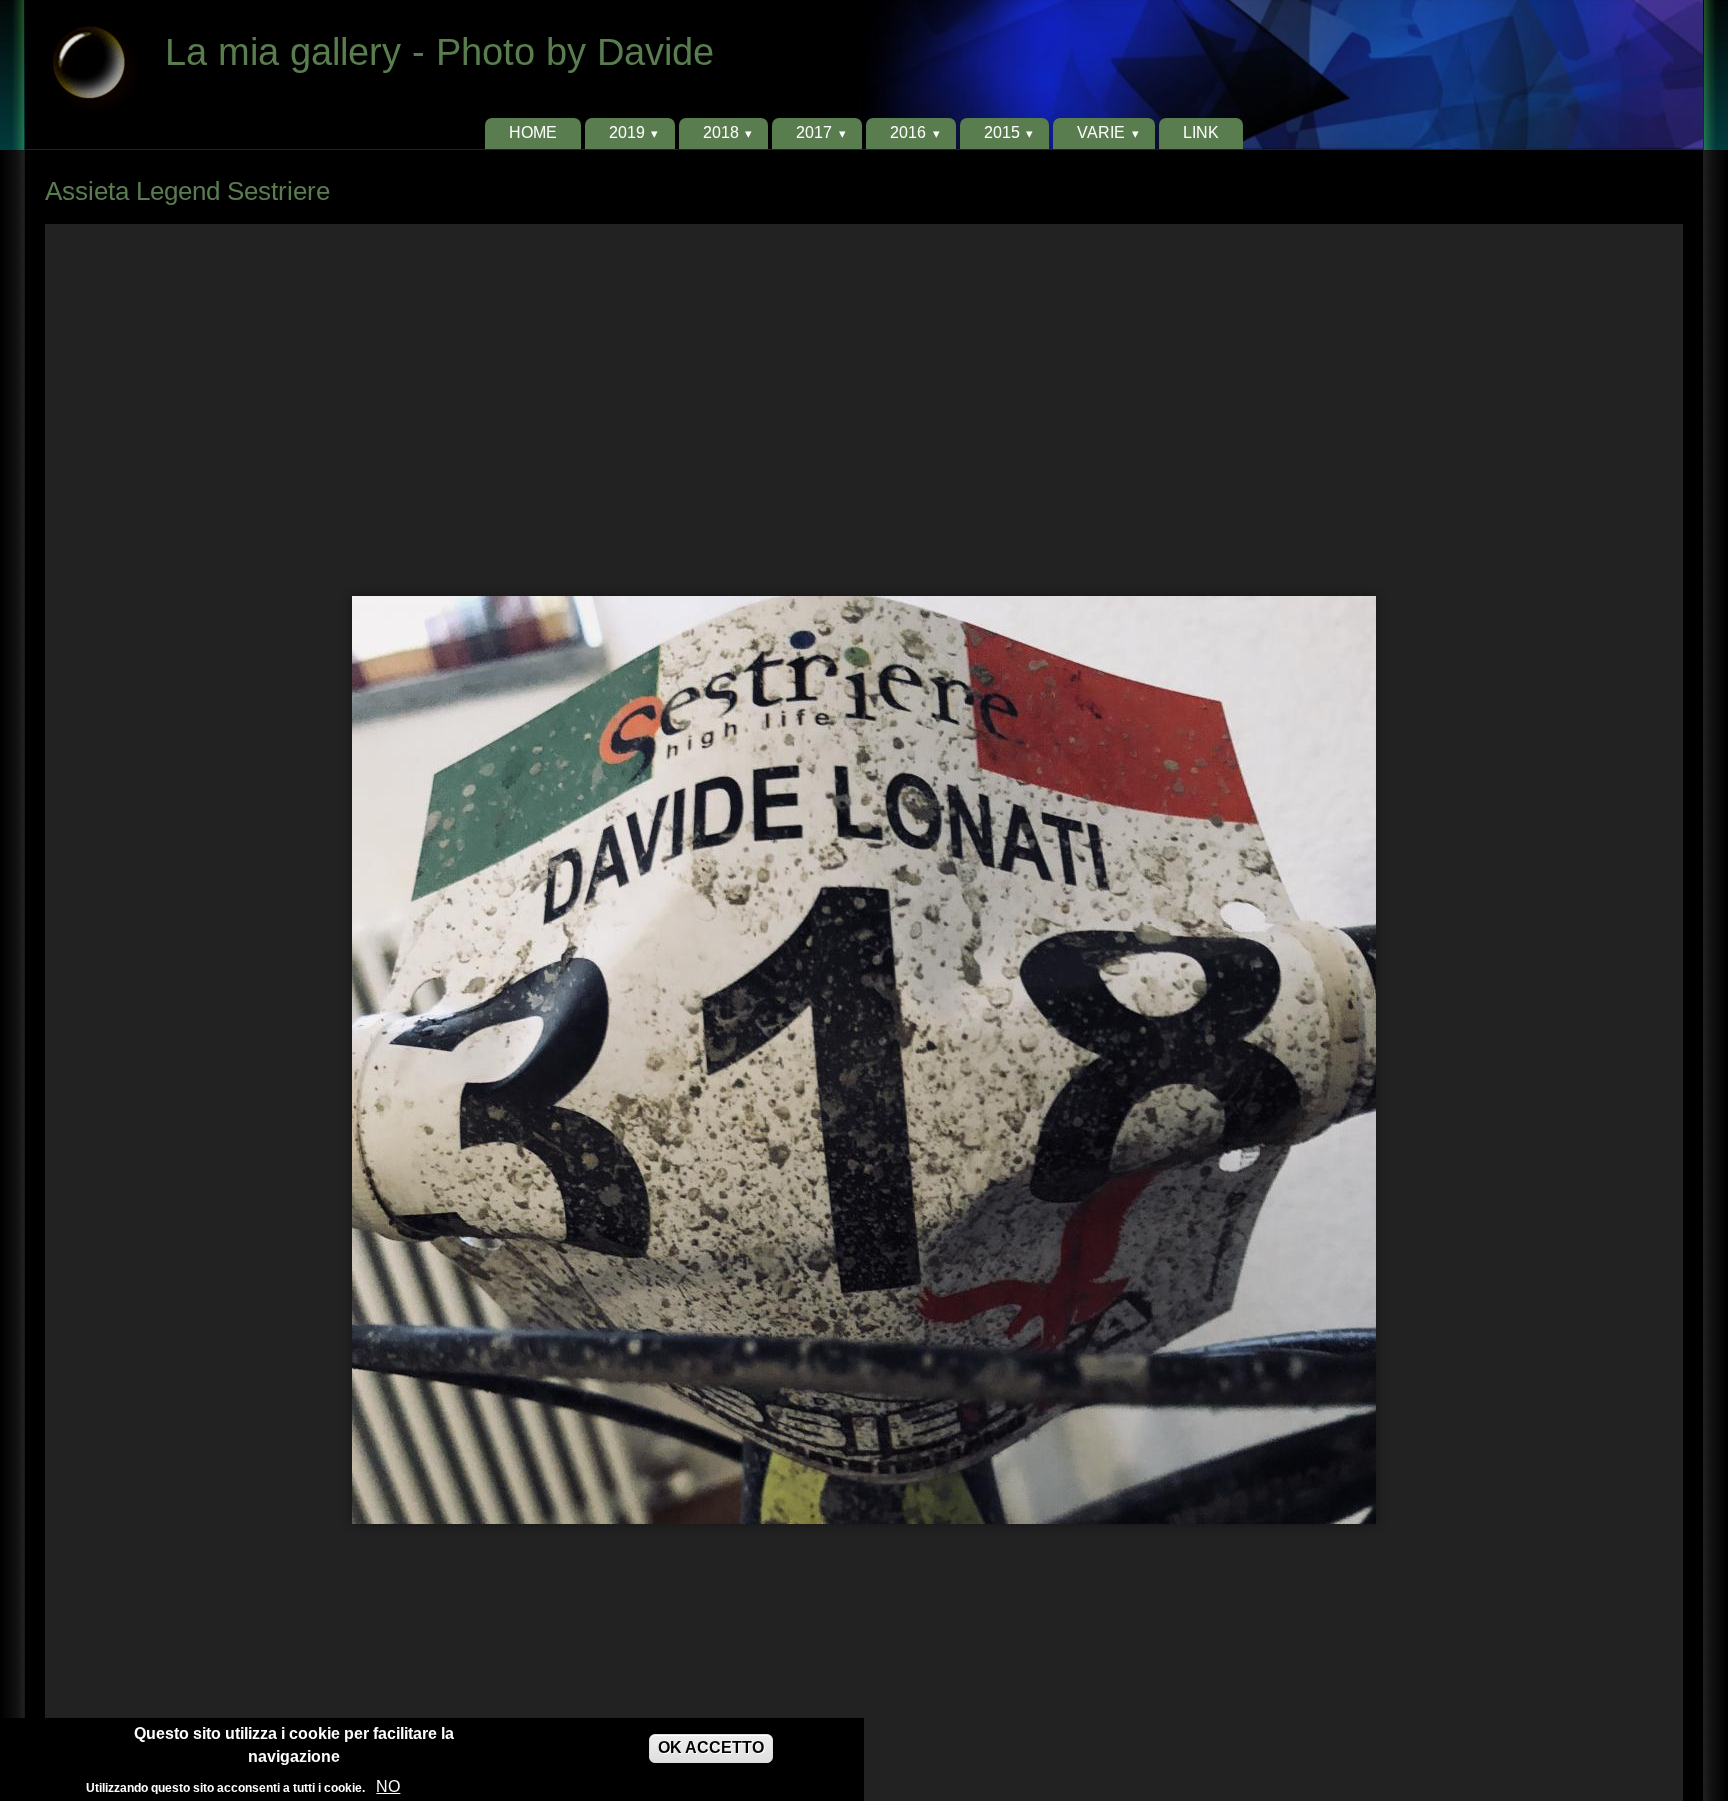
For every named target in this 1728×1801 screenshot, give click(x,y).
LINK (1201, 132)
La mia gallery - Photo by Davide (439, 51)
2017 (814, 132)
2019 (627, 132)
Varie (1101, 132)
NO (388, 1786)
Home (533, 132)
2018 (721, 132)
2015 (1002, 132)
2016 (908, 132)
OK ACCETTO (711, 1747)
